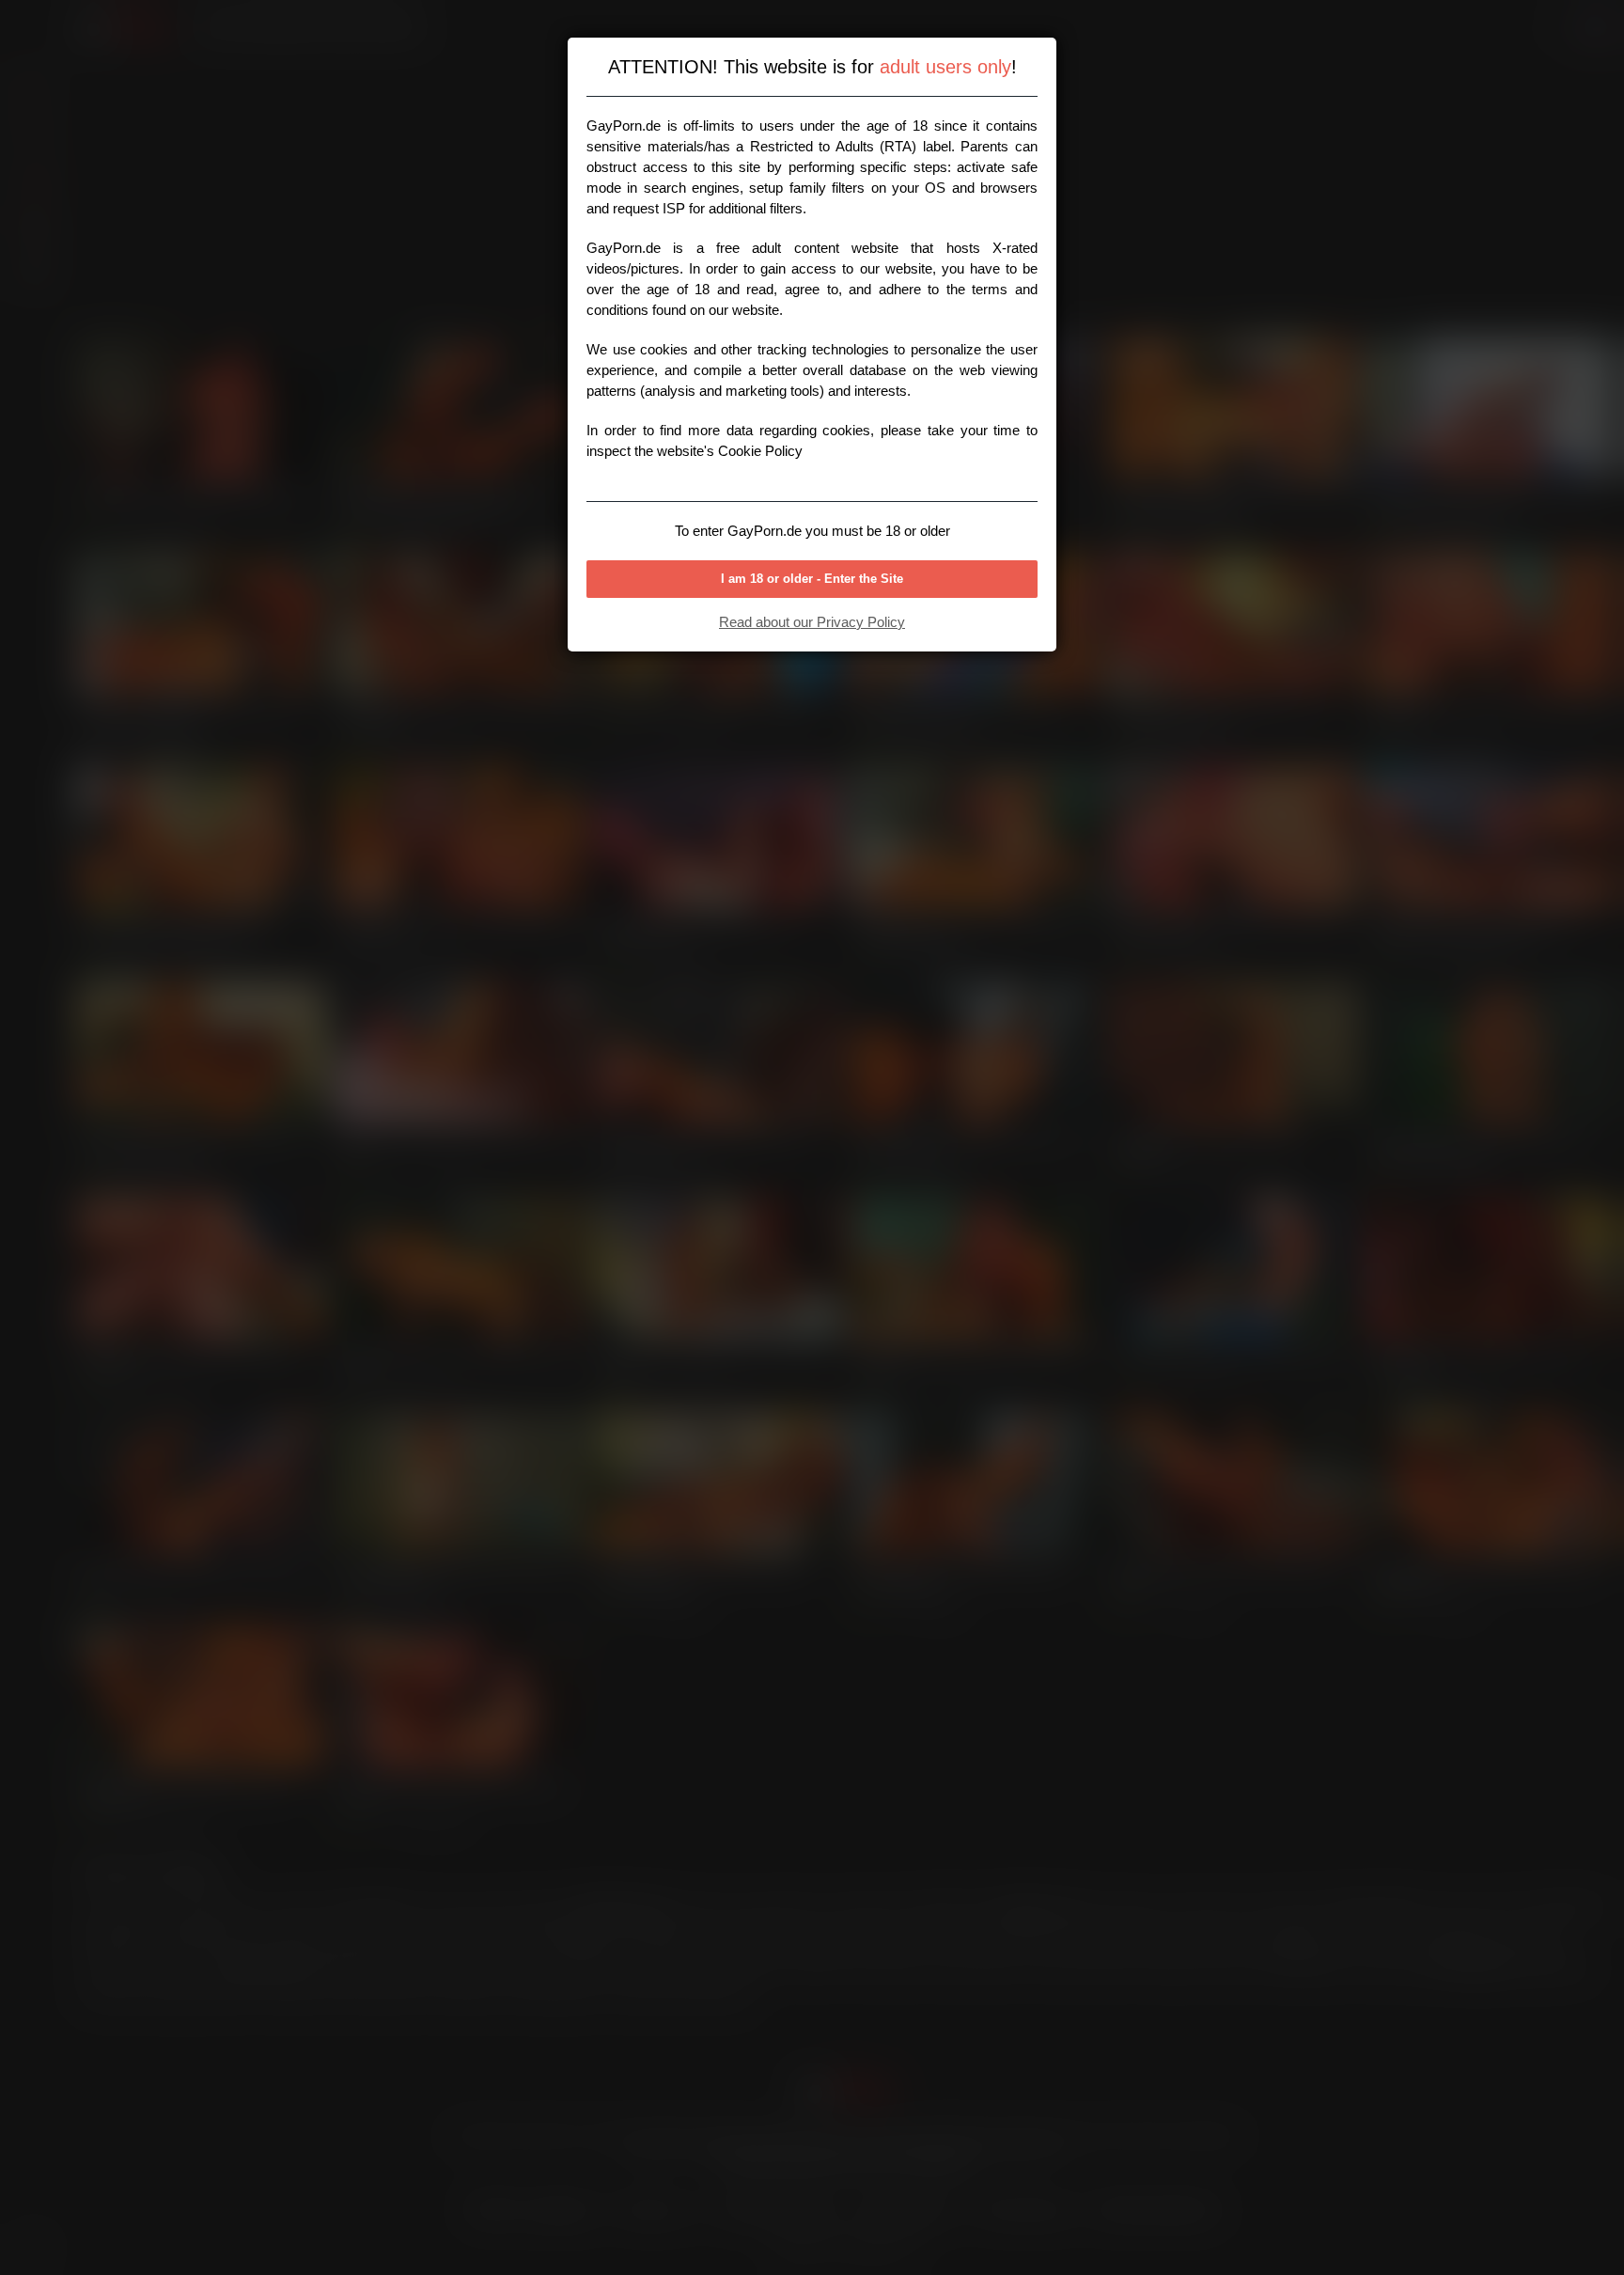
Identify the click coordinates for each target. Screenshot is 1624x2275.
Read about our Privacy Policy (812, 622)
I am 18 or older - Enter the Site (812, 579)
